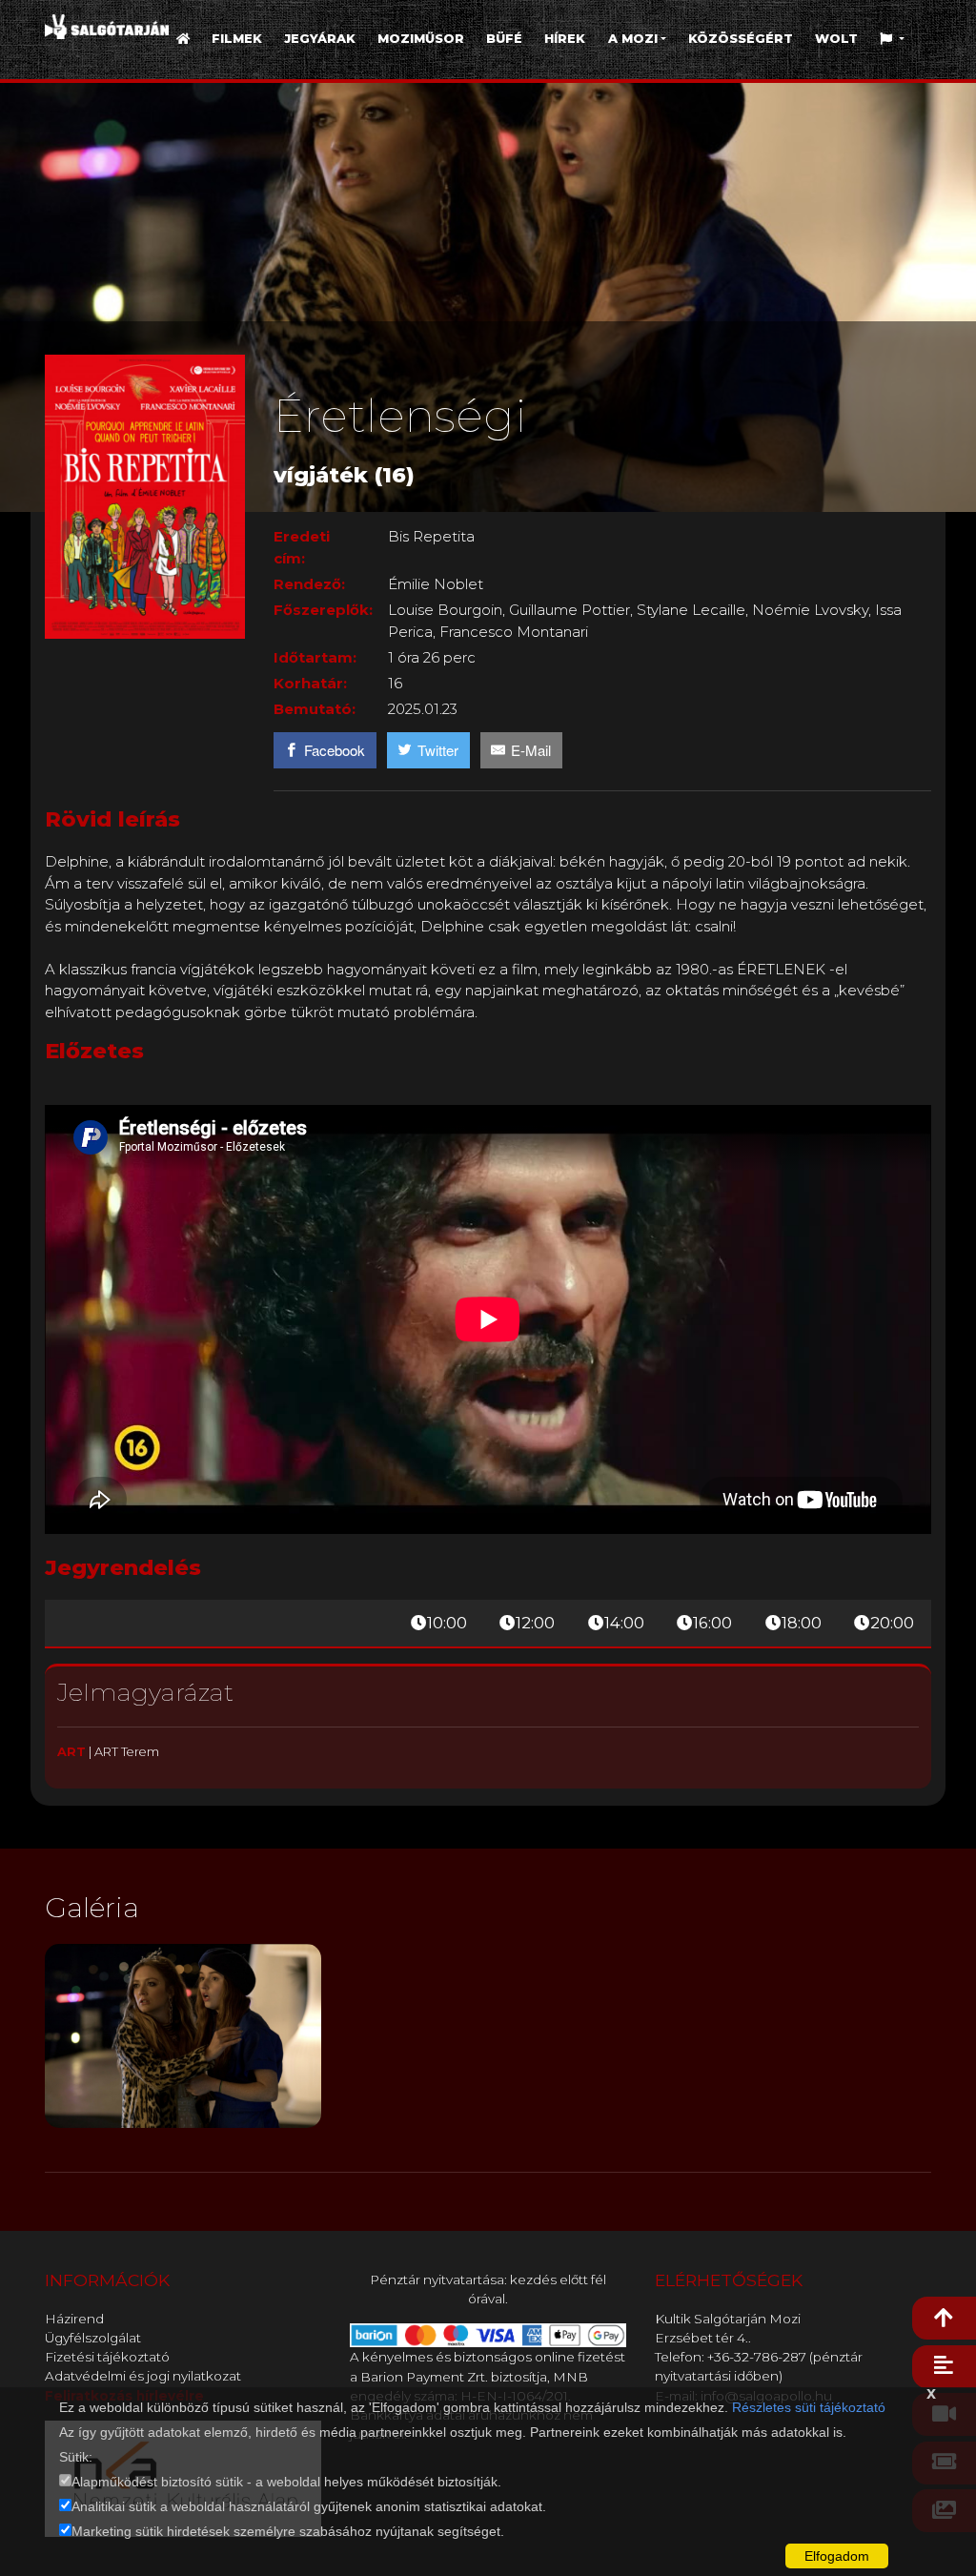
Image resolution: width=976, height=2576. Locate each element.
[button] (893, 39)
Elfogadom (837, 2556)
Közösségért (741, 39)
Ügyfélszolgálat (93, 2338)
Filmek (237, 39)
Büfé (504, 39)
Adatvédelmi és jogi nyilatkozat (143, 2376)
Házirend (74, 2319)
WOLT (836, 39)
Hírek (565, 39)
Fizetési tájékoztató (107, 2357)
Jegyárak (320, 39)
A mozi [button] (633, 39)
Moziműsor (421, 39)
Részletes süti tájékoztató (809, 2407)
